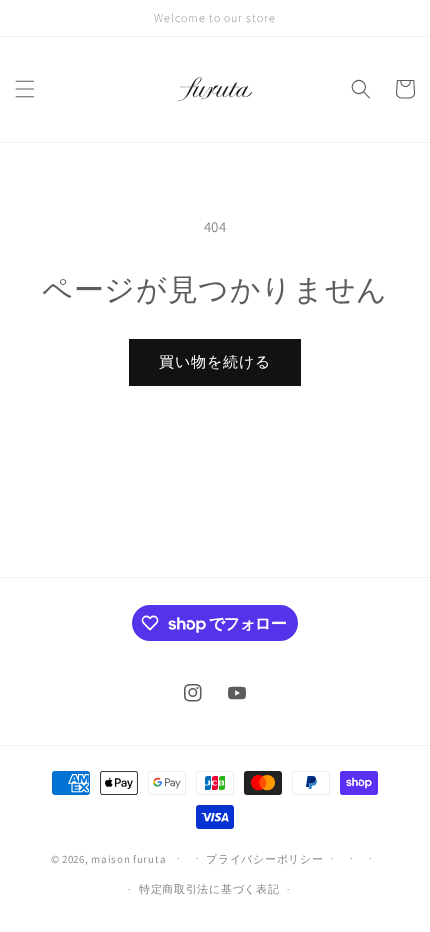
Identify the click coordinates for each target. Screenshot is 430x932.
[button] (25, 89)
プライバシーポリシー (264, 859)
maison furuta (128, 858)
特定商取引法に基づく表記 (209, 889)
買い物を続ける (215, 361)
